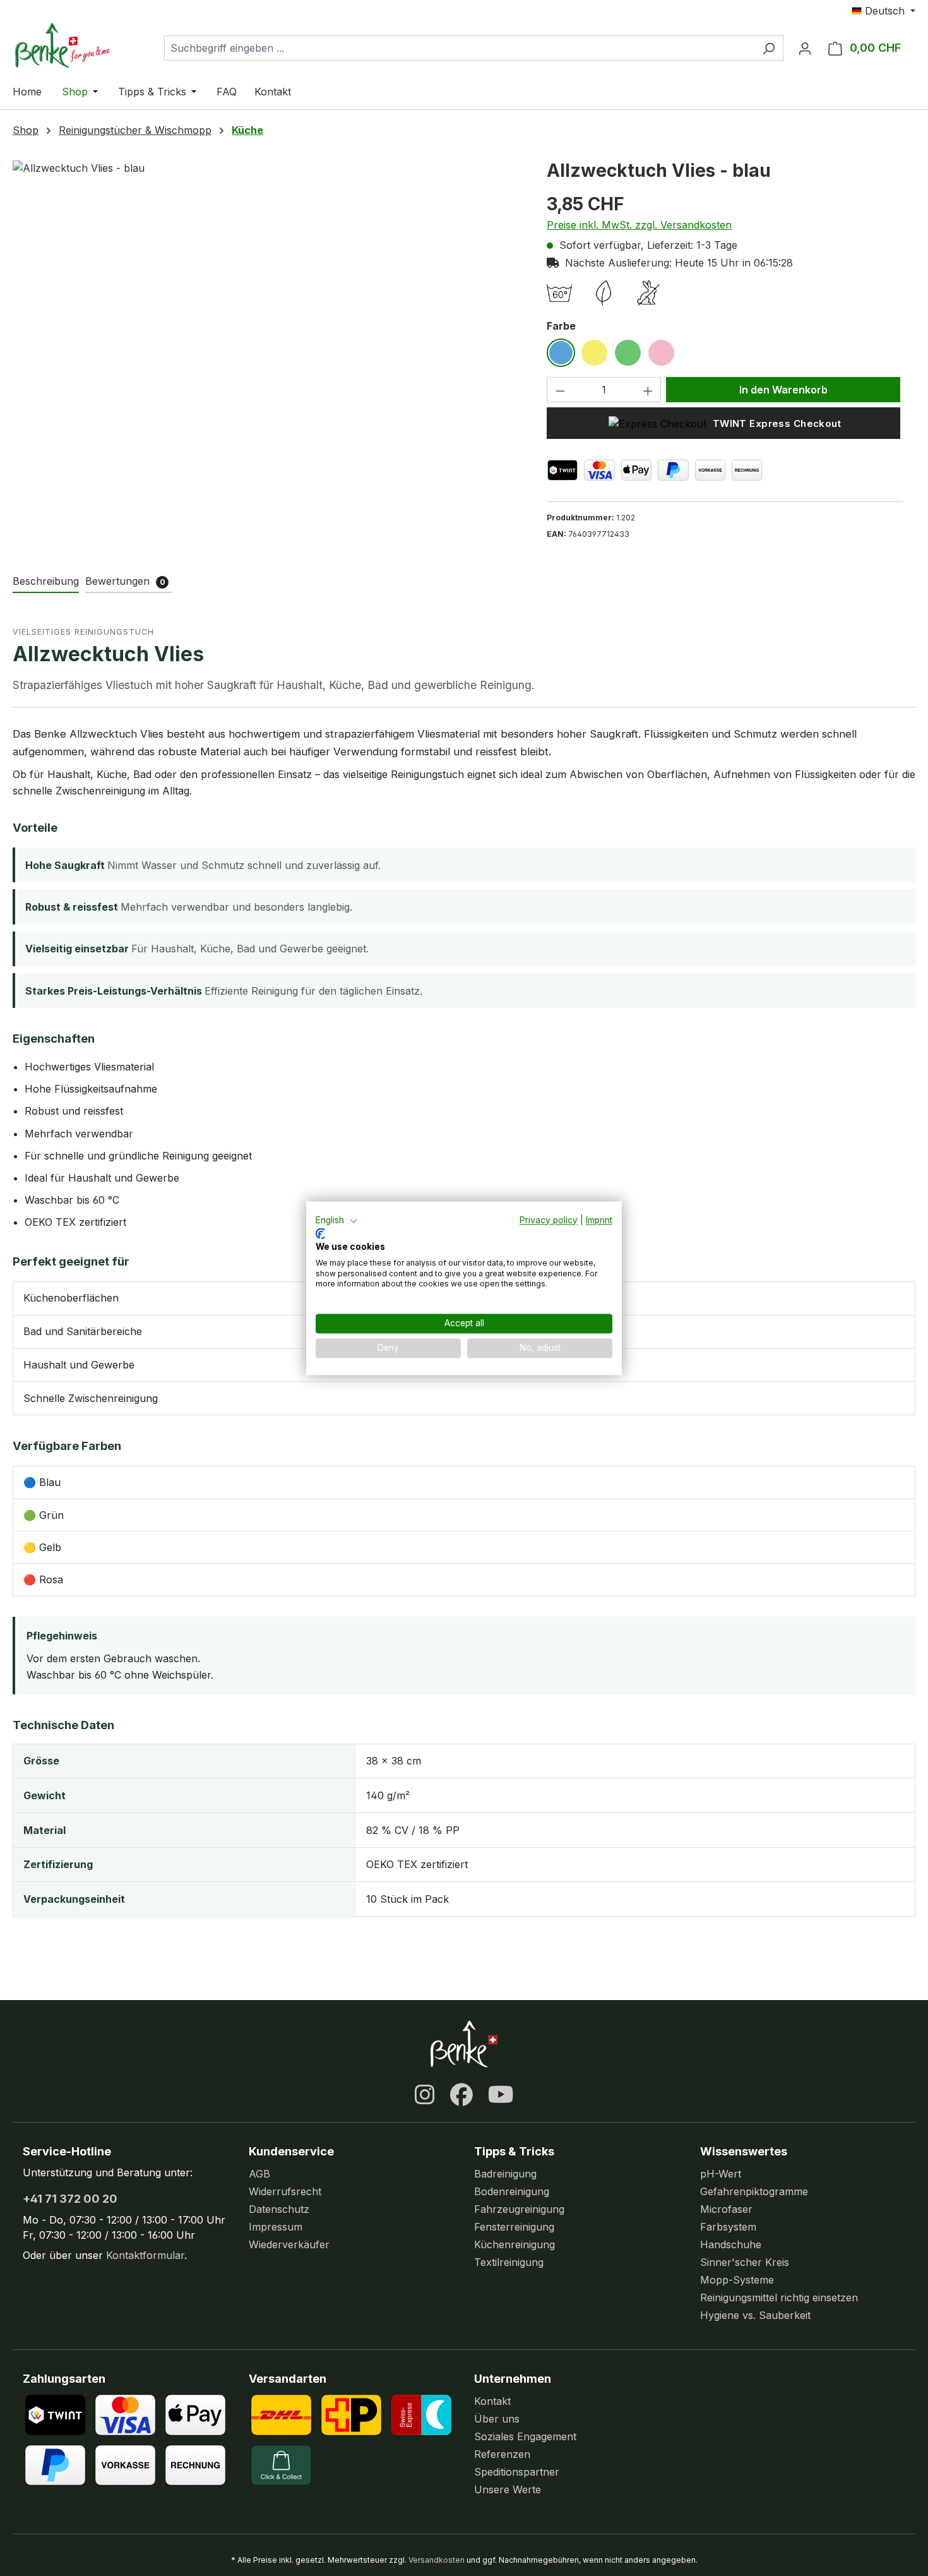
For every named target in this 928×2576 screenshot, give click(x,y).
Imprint (599, 1220)
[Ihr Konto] (805, 48)
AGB (259, 2174)
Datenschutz (279, 2209)
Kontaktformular (145, 2255)
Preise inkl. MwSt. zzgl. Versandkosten (639, 225)
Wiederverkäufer (289, 2244)
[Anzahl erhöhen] (648, 390)
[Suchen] (769, 48)
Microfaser (726, 2209)
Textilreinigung (509, 2262)
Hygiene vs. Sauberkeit (755, 2315)
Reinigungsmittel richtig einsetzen (779, 2297)
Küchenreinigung (515, 2244)
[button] (337, 1221)
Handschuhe (731, 2244)
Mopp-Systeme (737, 2280)
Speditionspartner (517, 2472)
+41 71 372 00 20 (70, 2199)
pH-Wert (721, 2174)
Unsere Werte (508, 2489)
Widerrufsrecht (285, 2191)
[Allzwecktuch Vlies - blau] (267, 296)
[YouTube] (501, 2095)
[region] (267, 296)
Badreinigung (505, 2174)
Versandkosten (437, 2560)
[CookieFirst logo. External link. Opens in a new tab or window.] (320, 1234)
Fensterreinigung (514, 2227)
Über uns (497, 2419)
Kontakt (492, 2401)
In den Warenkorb (783, 390)
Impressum (276, 2227)
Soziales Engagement (525, 2436)
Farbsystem (728, 2227)
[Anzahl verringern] (560, 390)
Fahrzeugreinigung (519, 2209)
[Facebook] (461, 2095)
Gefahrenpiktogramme (754, 2191)
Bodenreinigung (512, 2191)
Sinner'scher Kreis (745, 2262)
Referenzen (502, 2454)
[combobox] (459, 48)
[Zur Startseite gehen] (76, 45)
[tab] (46, 582)
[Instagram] (425, 2095)
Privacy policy (549, 1220)
